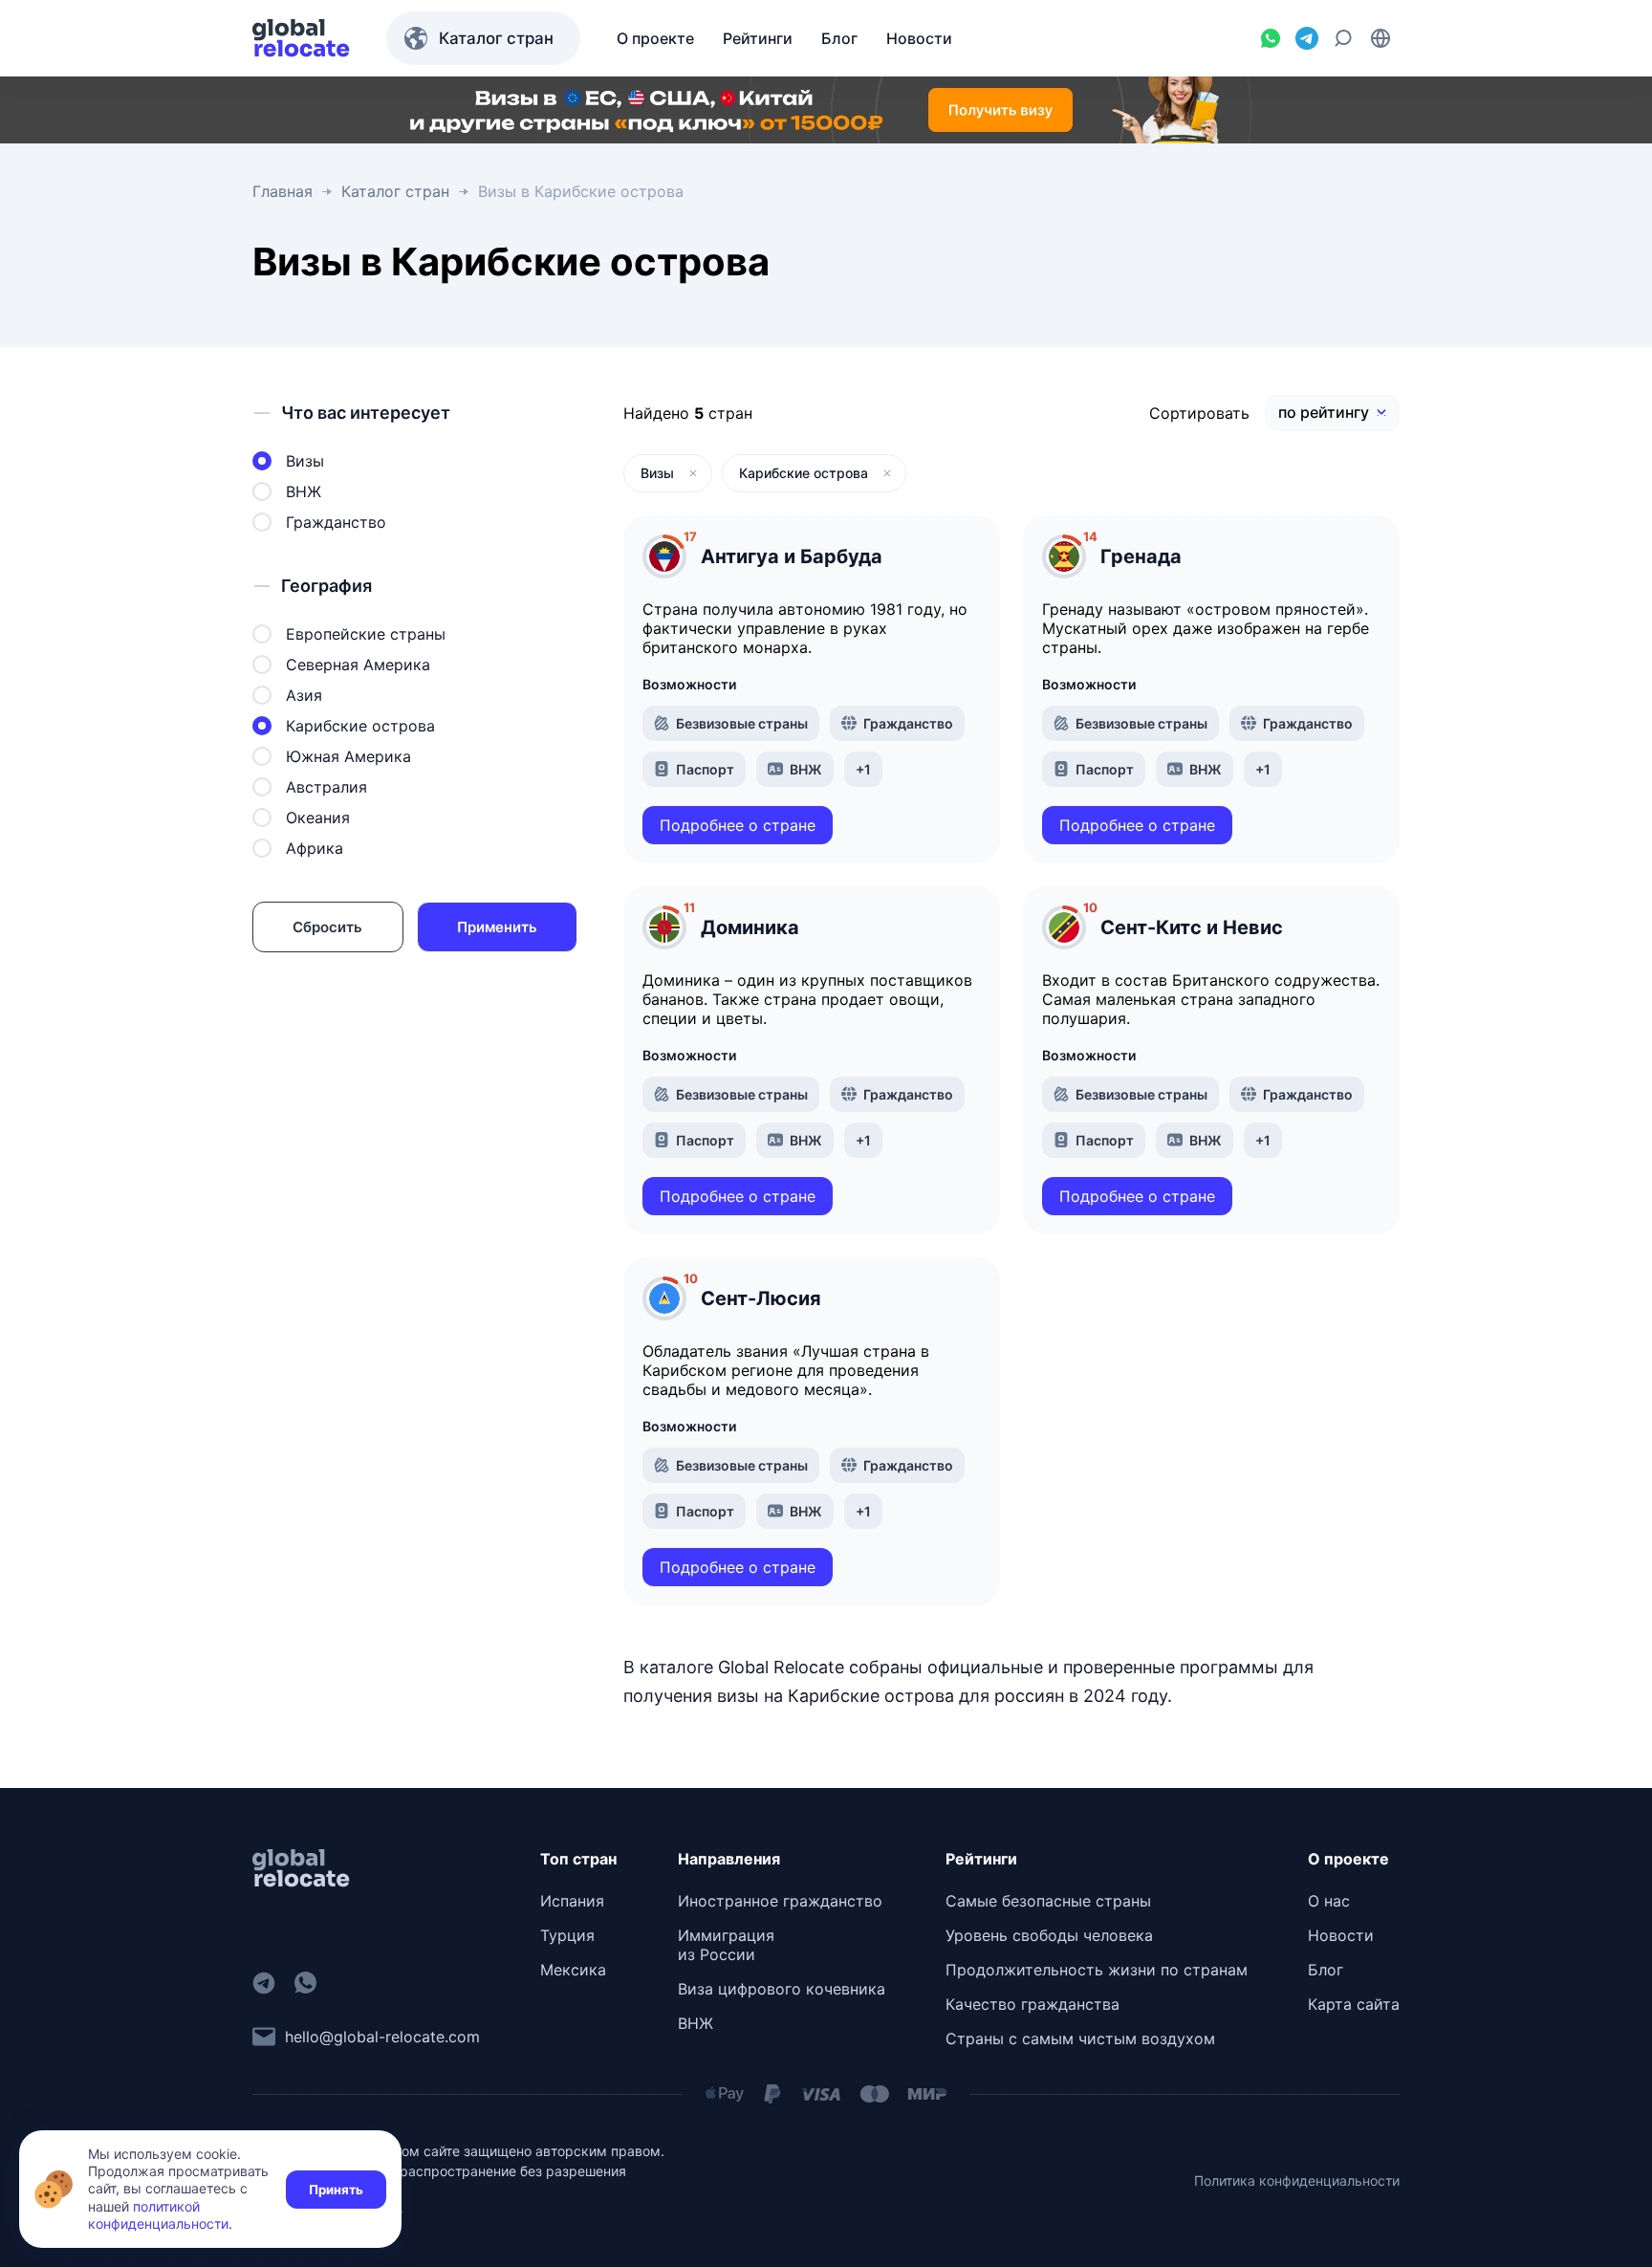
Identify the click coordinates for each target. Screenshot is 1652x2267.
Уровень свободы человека (1049, 1935)
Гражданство (908, 723)
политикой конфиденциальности (158, 2215)
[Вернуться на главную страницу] (301, 38)
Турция (567, 1935)
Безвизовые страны (742, 723)
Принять (336, 2190)
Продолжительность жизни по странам (1097, 1970)
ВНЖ (806, 769)
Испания (572, 1901)
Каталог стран (496, 38)
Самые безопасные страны (1048, 1901)
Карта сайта (1354, 2004)
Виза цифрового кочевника (782, 1989)
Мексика (573, 1970)
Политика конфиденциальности (1297, 2180)
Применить (497, 927)
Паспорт (705, 769)
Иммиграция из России (726, 1945)
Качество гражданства (1032, 2004)
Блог (1326, 1970)
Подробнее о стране (738, 825)
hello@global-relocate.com (382, 2037)
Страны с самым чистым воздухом (1080, 2038)
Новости (1341, 1935)
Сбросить (327, 927)
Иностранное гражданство (780, 1901)
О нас (1329, 1901)
